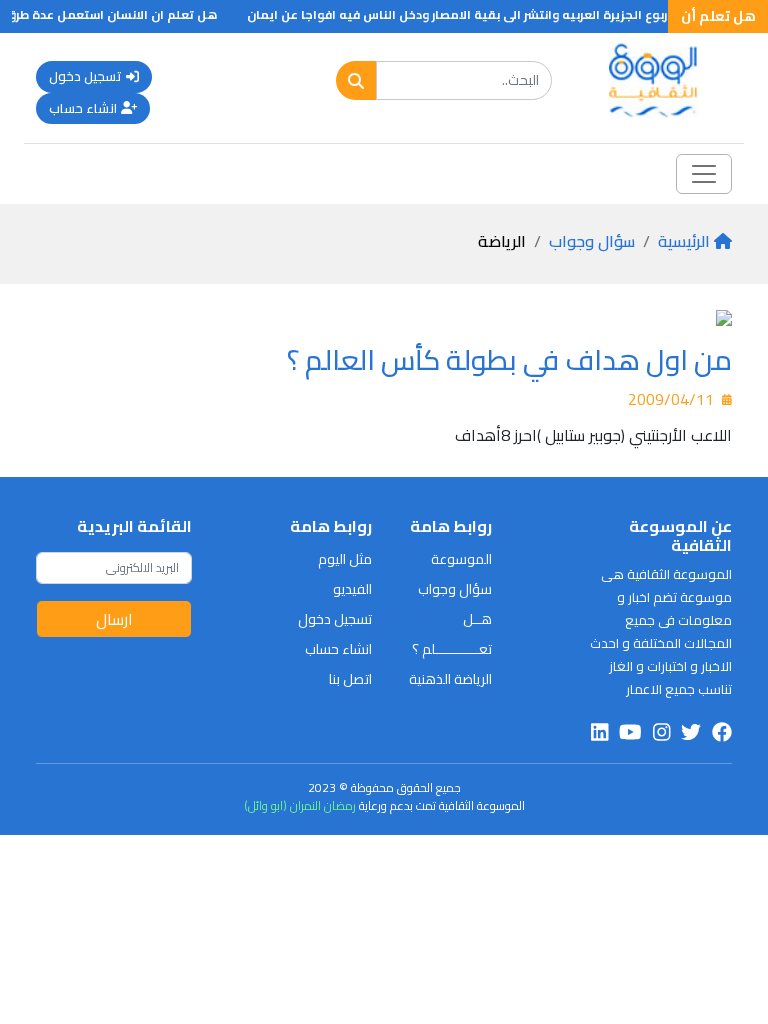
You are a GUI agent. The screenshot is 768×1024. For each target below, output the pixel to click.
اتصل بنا (350, 679)
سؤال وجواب (592, 241)
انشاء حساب (83, 108)
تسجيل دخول (85, 76)
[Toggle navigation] (704, 174)
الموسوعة (461, 559)
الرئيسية (684, 241)
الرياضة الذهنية (450, 679)
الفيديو (352, 589)
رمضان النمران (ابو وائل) (300, 805)
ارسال (114, 619)
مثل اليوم (345, 559)
